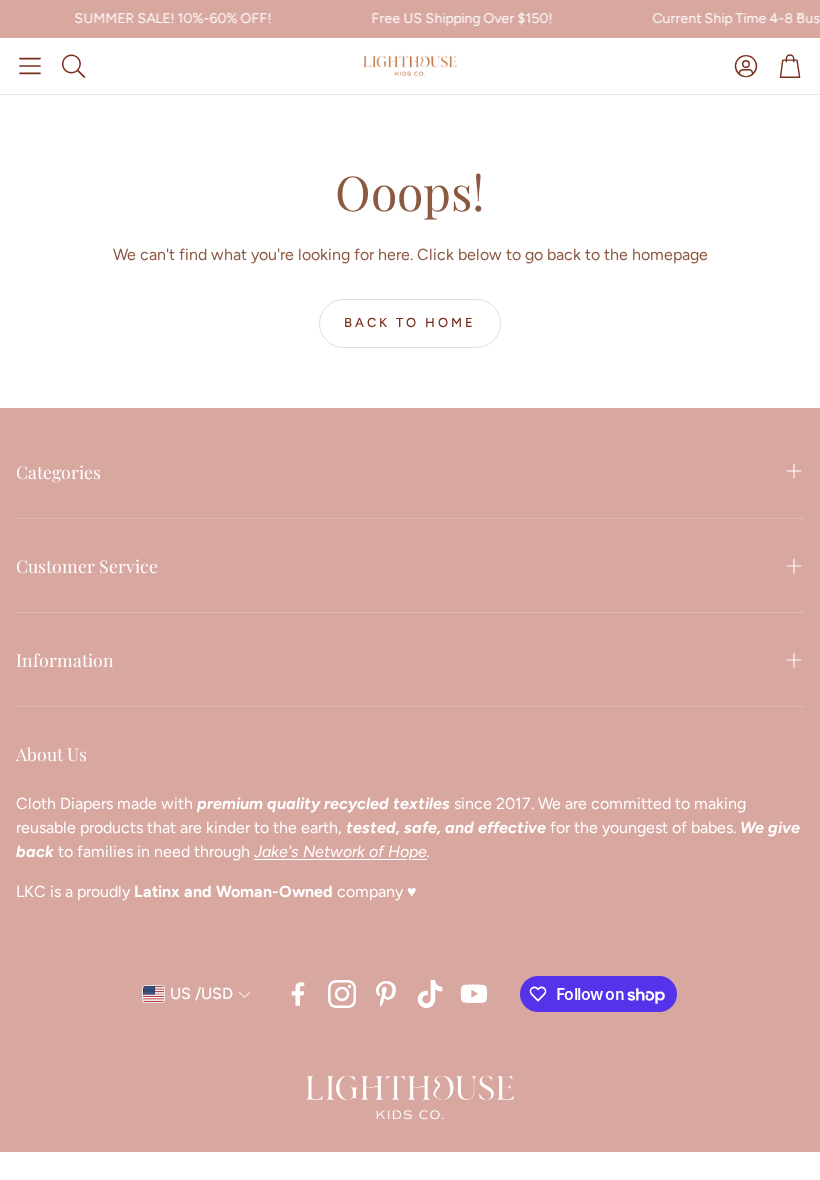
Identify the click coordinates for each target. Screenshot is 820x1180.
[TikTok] (430, 994)
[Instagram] (342, 994)
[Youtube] (474, 994)
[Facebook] (298, 994)
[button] (30, 66)
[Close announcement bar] (800, 15)
